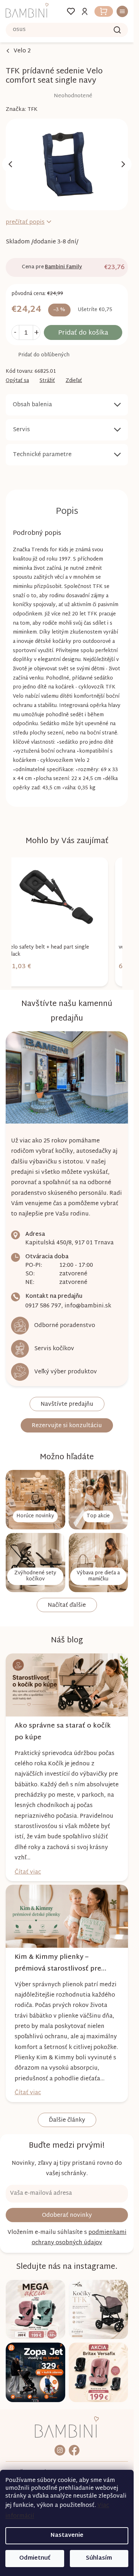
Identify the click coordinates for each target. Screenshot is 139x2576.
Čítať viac (28, 1872)
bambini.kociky (60, 2450)
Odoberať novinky (67, 2216)
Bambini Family (63, 267)
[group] (56, 922)
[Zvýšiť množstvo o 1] (37, 332)
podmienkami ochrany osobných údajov (79, 2238)
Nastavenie (67, 2536)
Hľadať (117, 30)
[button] (56, 969)
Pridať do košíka (83, 333)
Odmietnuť (35, 2558)
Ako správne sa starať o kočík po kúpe (63, 1732)
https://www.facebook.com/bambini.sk (74, 2450)
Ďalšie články (67, 2120)
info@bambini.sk (88, 1306)
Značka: (22, 110)
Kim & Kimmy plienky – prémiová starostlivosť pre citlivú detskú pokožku (58, 1963)
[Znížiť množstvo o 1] (15, 332)
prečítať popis (25, 223)
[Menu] (120, 11)
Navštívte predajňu (67, 1405)
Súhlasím (99, 2558)
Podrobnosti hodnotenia (49, 96)
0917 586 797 (43, 1306)
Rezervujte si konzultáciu (67, 1426)
